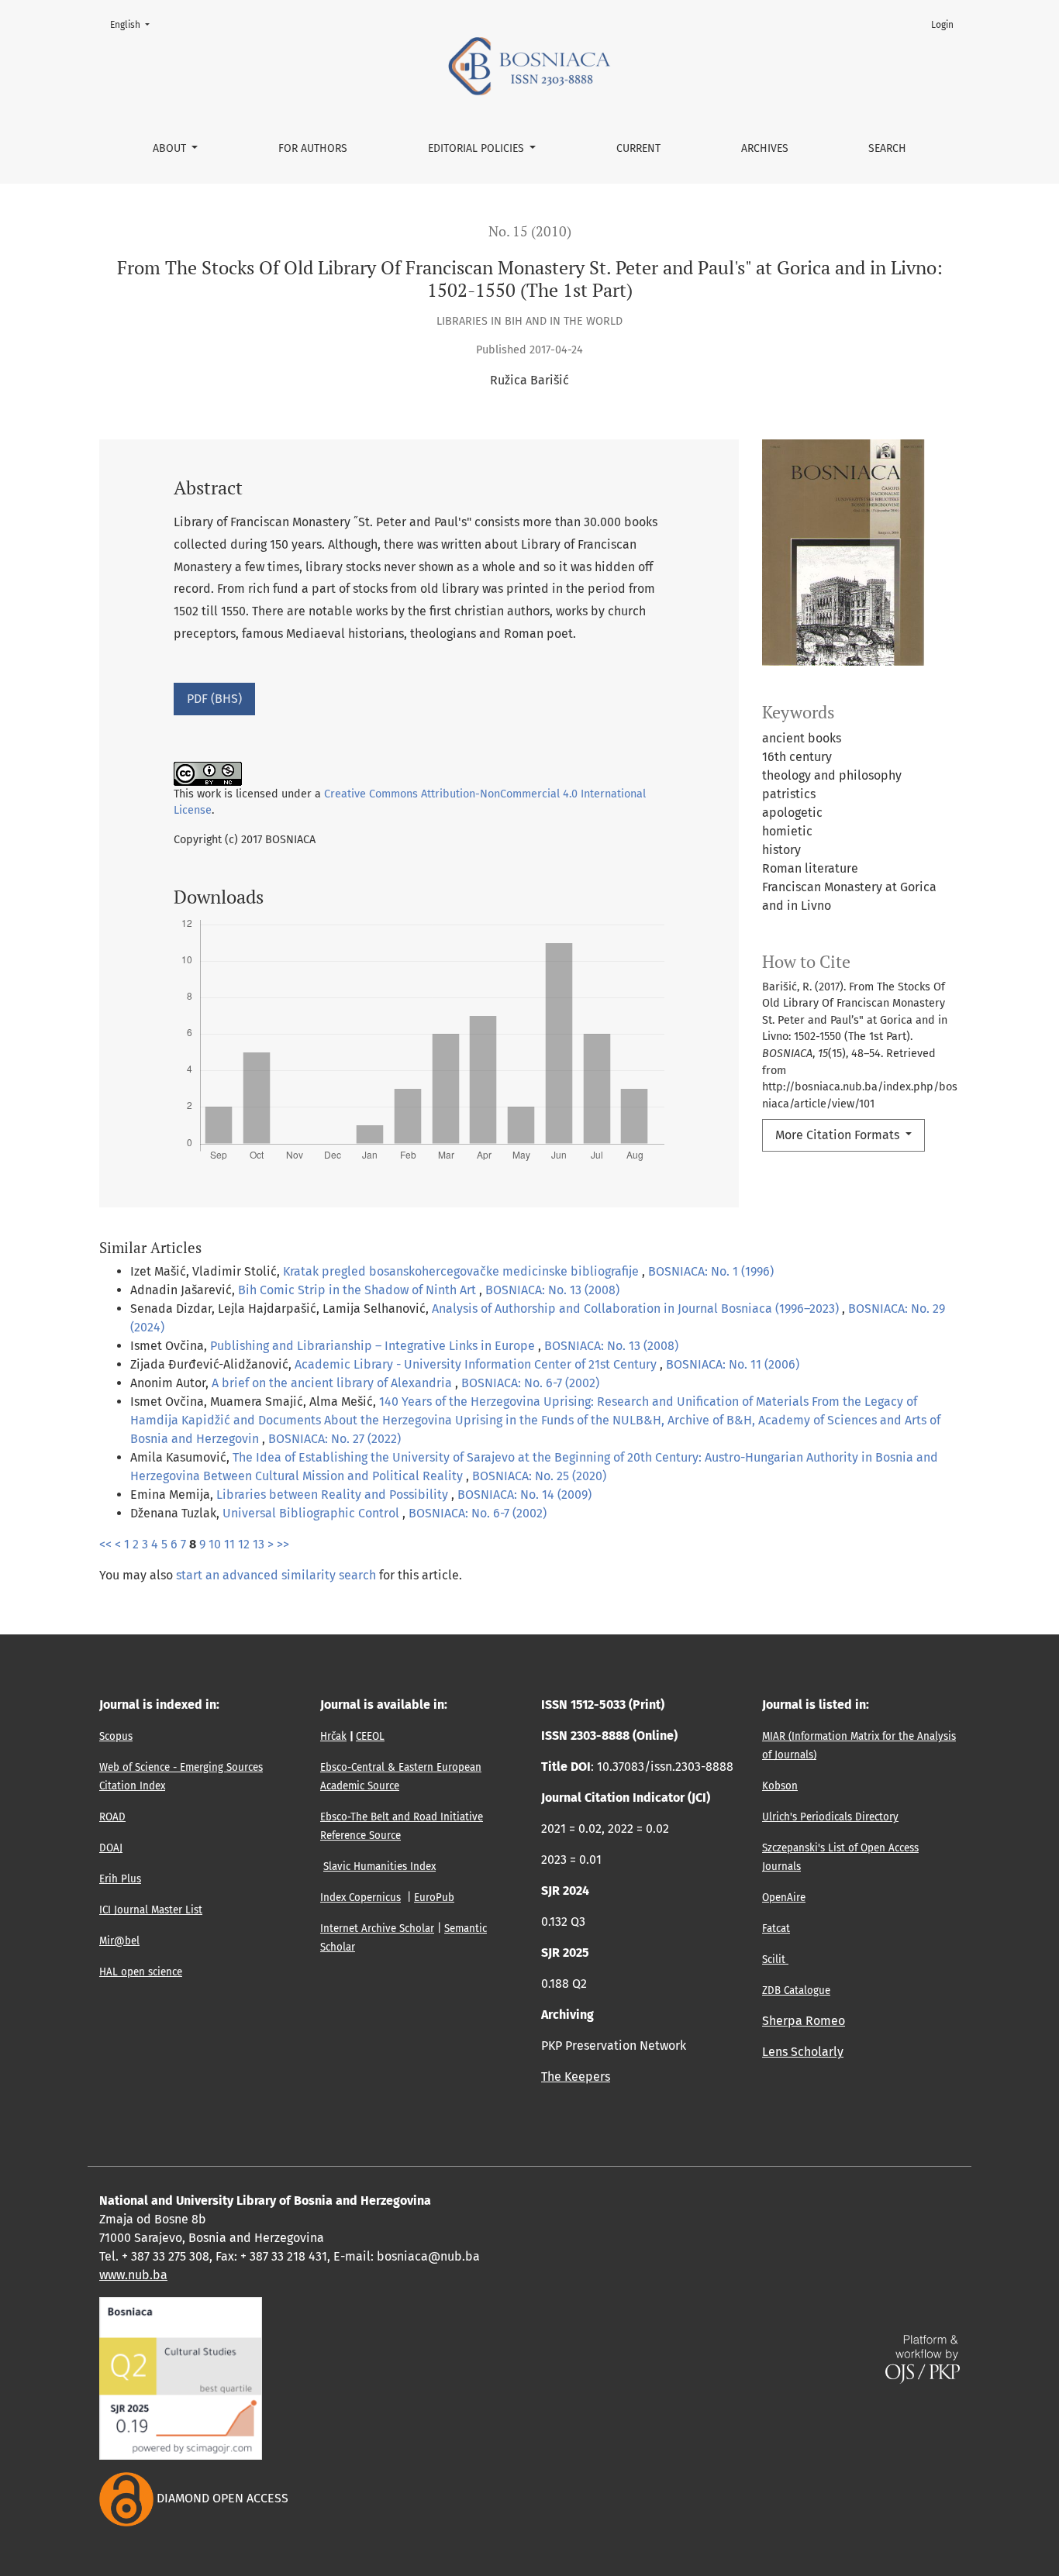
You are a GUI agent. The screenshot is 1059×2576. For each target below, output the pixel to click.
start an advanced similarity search (276, 1575)
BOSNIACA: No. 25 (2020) (539, 1476)
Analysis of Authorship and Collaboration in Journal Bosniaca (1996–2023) (637, 1309)
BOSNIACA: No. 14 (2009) (524, 1495)
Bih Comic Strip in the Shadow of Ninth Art (359, 1290)
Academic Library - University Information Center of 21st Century (477, 1364)
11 (229, 1544)
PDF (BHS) (214, 699)
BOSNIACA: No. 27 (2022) (335, 1439)
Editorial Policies (478, 148)
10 (215, 1544)
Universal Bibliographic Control (312, 1513)
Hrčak (333, 1737)
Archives (765, 148)
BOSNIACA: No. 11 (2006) (733, 1364)
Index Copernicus (360, 1898)
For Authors (313, 148)
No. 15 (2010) (530, 231)
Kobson (780, 1786)
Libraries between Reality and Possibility (334, 1495)
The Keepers (576, 2077)
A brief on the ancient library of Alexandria (333, 1383)
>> (283, 1544)
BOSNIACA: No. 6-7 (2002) (530, 1383)
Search (887, 148)
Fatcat (776, 1929)
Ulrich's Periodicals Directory (830, 1817)
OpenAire (784, 1898)
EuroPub (434, 1898)
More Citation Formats (839, 1135)
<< (105, 1544)
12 (244, 1544)
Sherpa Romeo (804, 2021)
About (171, 148)
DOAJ (111, 1848)
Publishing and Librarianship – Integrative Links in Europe (374, 1346)
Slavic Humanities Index (379, 1867)
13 (259, 1544)
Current (638, 148)
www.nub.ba (133, 2275)
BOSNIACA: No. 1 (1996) (711, 1271)
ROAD (112, 1817)
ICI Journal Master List (151, 1910)
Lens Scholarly (803, 2052)
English (135, 24)
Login (942, 25)
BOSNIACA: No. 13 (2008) (552, 1290)
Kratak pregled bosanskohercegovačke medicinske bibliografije (462, 1271)
